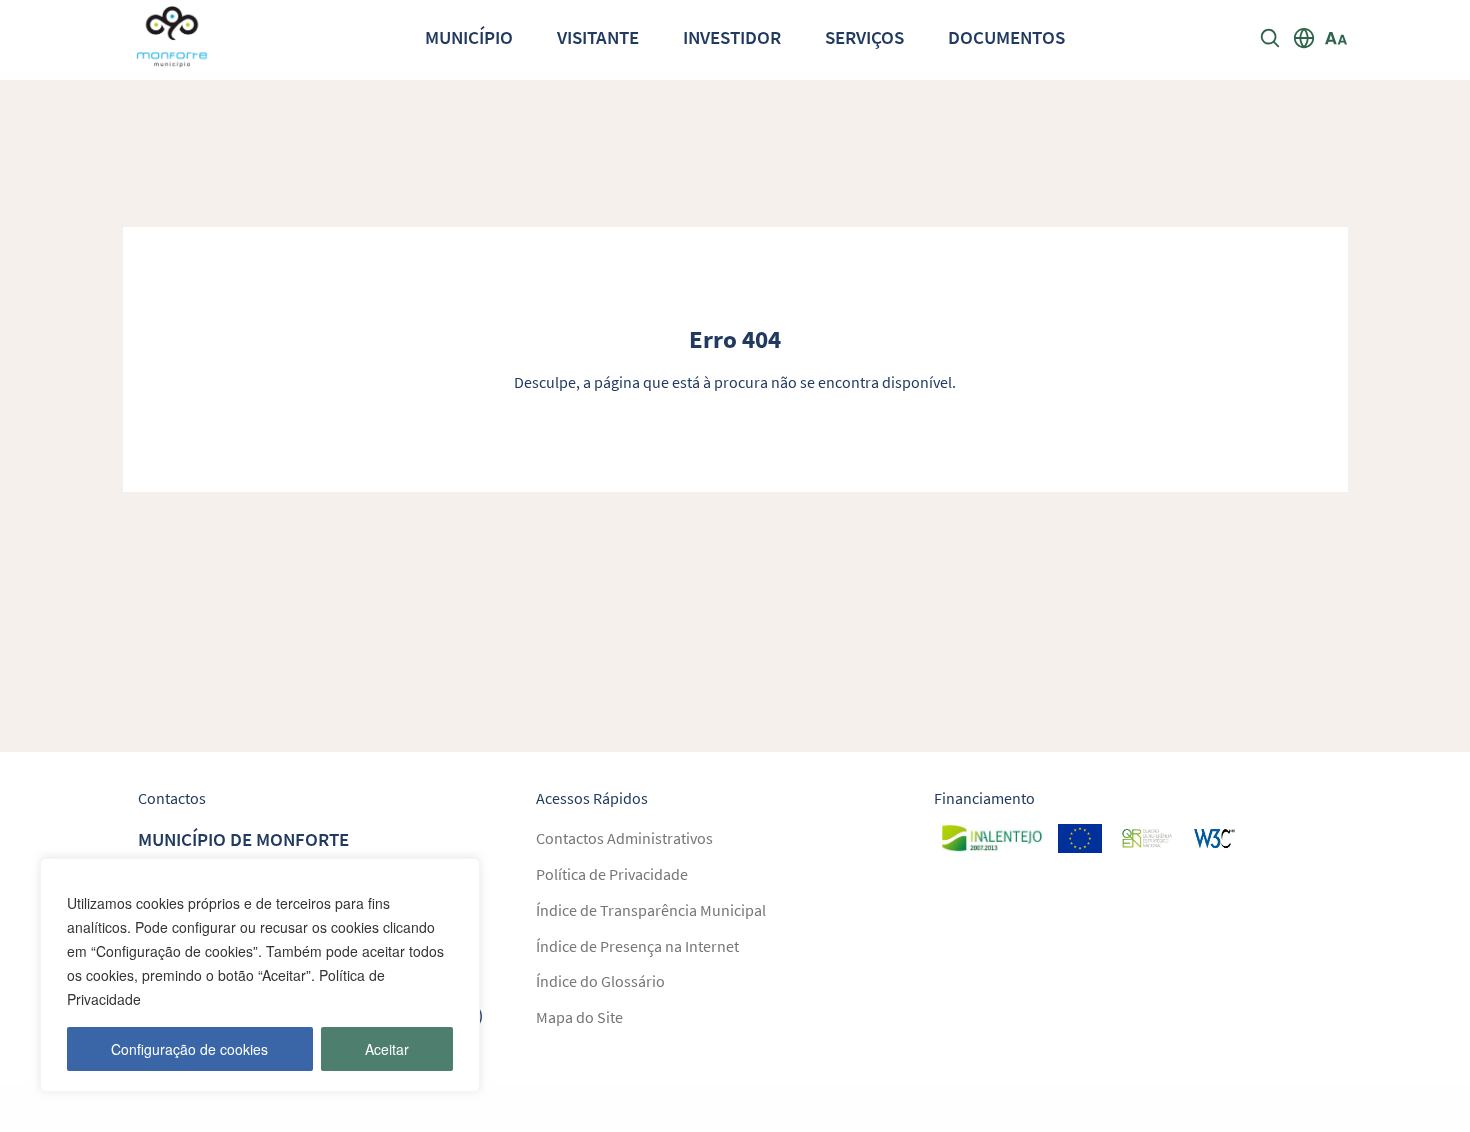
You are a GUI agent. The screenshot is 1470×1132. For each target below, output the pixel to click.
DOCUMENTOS (1006, 37)
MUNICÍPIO (469, 37)
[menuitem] (469, 36)
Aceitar (387, 1049)
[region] (260, 975)
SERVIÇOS (864, 37)
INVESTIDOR (732, 37)
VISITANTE (598, 37)
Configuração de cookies (189, 1049)
